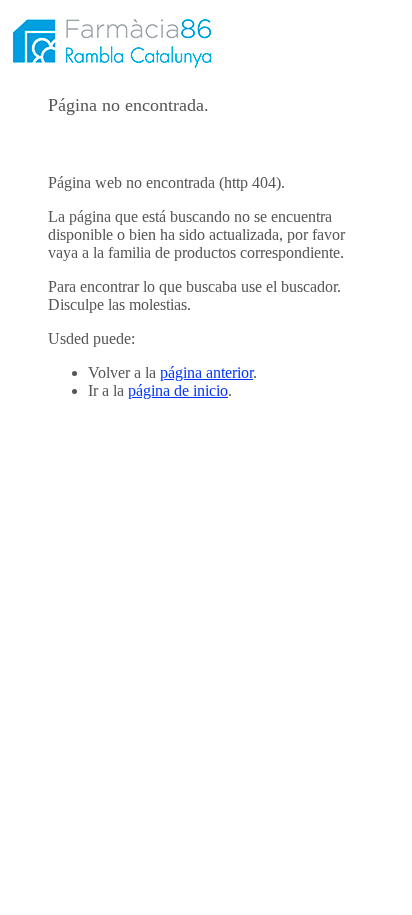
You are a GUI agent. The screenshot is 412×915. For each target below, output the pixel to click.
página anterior (206, 372)
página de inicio (178, 390)
